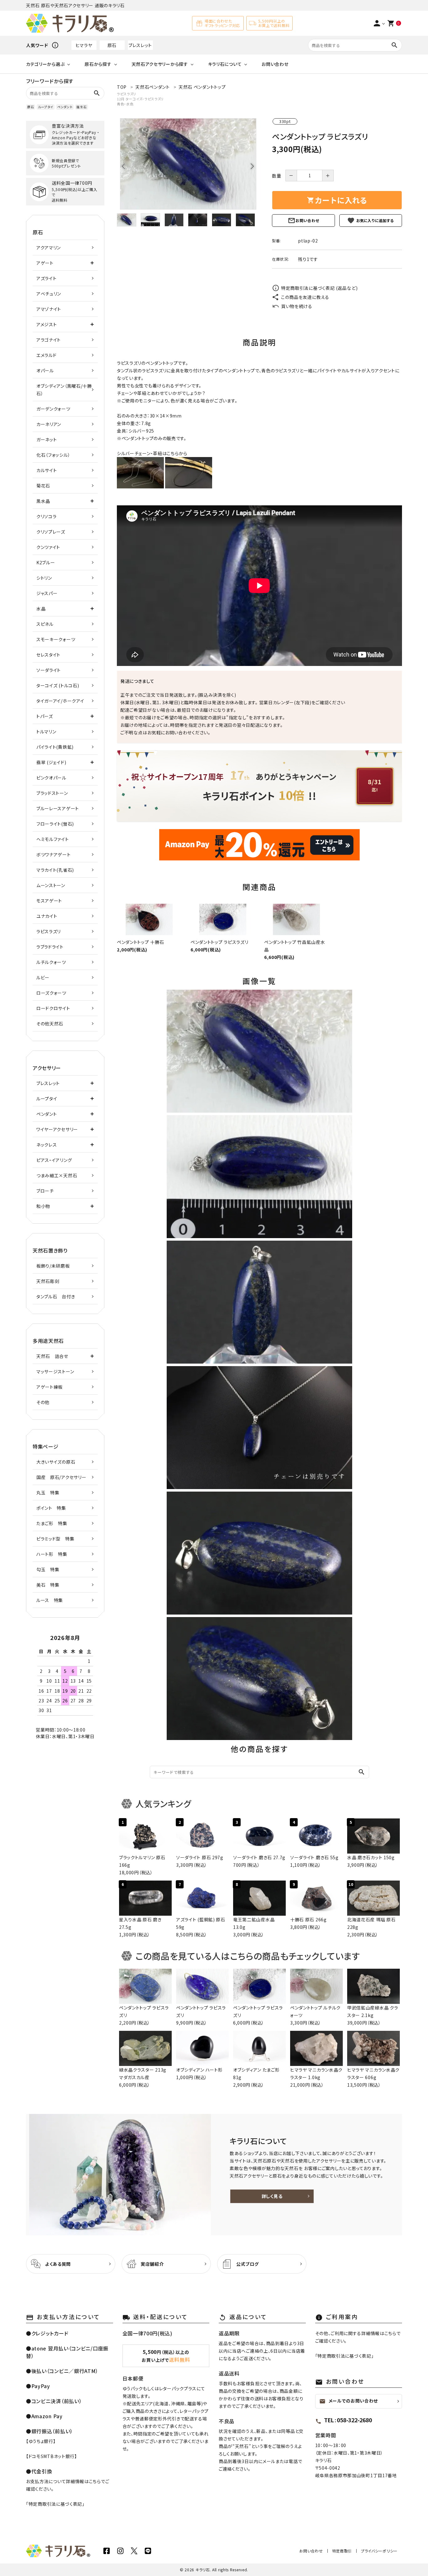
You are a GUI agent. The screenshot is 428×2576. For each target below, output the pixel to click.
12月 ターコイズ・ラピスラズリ (140, 99)
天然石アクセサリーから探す (160, 64)
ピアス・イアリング (54, 1160)
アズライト (47, 278)
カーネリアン (49, 424)
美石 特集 (48, 1585)
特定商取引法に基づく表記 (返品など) (319, 288)
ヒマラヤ (84, 45)
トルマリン (46, 732)
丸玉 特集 (48, 1493)
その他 (43, 1402)
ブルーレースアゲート (58, 808)
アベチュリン (49, 294)
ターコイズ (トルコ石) (58, 685)
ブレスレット (140, 45)
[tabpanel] (188, 164)
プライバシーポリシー (379, 2551)
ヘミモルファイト (53, 839)
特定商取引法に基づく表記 (55, 2504)
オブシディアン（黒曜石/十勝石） (64, 390)
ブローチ (45, 1191)
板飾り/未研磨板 (53, 1266)
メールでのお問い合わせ (349, 2401)
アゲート (45, 263)
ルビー (43, 977)
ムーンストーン (51, 885)
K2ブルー (46, 562)
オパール (45, 370)
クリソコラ (47, 516)
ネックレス (47, 1145)
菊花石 (43, 486)
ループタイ (46, 107)
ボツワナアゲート (54, 854)
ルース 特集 (50, 1600)
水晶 (41, 609)
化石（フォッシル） (53, 455)
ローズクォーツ (51, 993)
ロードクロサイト (53, 1008)
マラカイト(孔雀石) (55, 870)
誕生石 (81, 107)
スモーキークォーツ (56, 639)
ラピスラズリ (127, 94)
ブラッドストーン (52, 793)
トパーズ (45, 716)
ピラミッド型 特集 (55, 1539)
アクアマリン (49, 247)
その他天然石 (50, 1024)
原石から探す (98, 64)
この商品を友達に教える (305, 297)
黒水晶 (43, 501)
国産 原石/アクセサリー (61, 1477)
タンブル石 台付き (56, 1296)
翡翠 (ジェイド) (51, 762)
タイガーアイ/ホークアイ (60, 701)
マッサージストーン (55, 1371)
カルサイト (47, 470)
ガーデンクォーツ (53, 409)
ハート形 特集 (52, 1554)
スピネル (45, 624)
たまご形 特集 (52, 1523)
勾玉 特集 (48, 1569)
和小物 (43, 1206)
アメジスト (47, 324)
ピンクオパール (51, 778)
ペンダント (65, 107)
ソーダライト (49, 670)
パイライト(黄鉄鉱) (55, 747)
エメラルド (47, 355)
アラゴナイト (49, 340)
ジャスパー (47, 593)
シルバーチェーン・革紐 (140, 453)
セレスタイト (48, 655)
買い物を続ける (297, 306)
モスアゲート (49, 901)
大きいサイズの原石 (56, 1462)
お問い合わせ (275, 64)
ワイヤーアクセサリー (57, 1129)
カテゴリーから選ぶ (45, 64)
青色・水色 (125, 104)
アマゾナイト (49, 309)
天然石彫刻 (48, 1281)
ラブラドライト (50, 947)
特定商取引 (342, 2551)
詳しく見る (272, 2196)
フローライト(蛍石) (55, 824)
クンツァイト (48, 547)
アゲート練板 (50, 1387)
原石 (112, 45)
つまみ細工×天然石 (57, 1175)
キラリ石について (225, 64)
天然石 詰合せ (52, 1356)
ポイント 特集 (51, 1508)
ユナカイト (47, 916)
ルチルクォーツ (51, 962)
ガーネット (47, 439)
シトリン (44, 578)
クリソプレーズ (51, 532)
